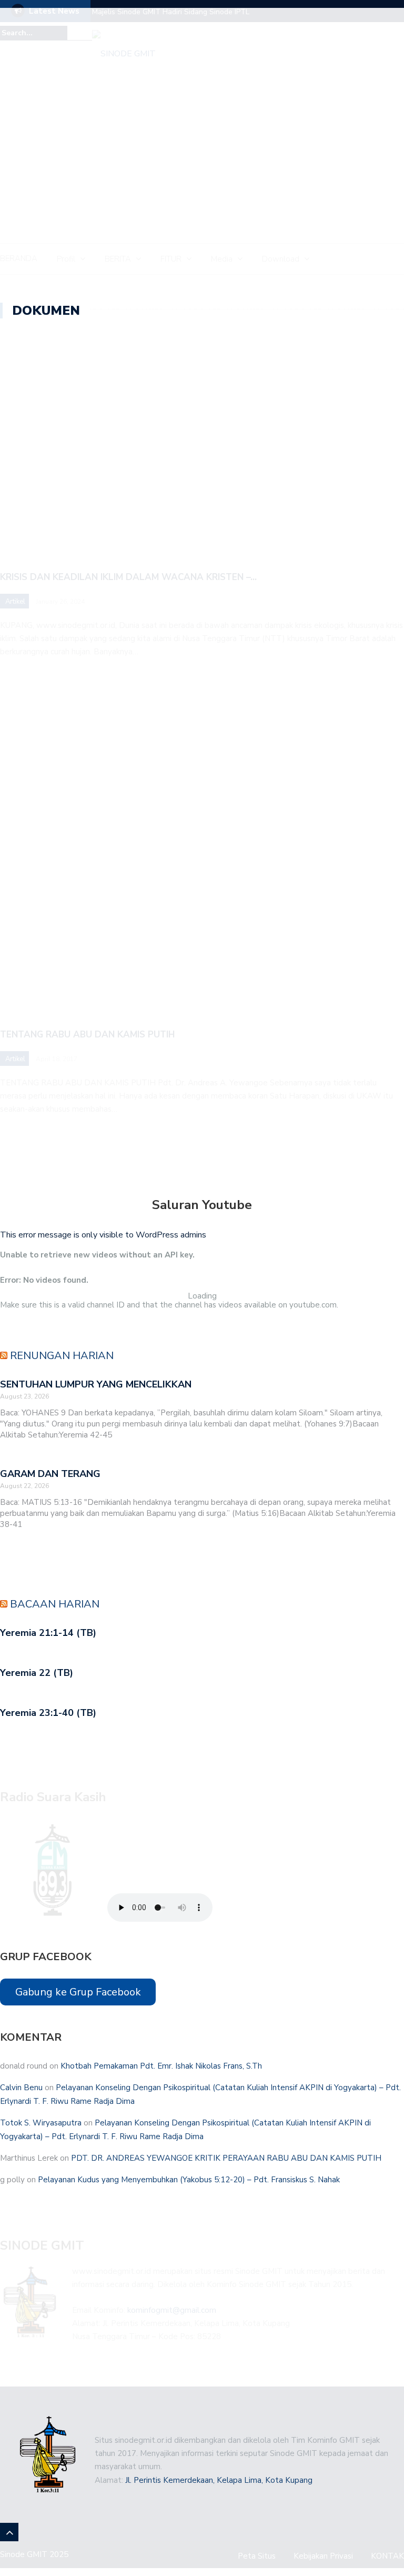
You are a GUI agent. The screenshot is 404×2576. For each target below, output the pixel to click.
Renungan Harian (62, 1356)
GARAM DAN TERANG (50, 1474)
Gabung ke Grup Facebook (78, 1992)
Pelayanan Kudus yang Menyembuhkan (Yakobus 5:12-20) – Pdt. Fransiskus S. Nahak (189, 2180)
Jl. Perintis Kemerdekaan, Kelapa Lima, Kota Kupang (219, 2480)
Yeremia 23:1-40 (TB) (48, 1713)
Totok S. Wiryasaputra (41, 2123)
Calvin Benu (21, 2088)
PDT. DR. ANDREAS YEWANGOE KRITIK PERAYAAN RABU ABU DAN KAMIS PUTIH (226, 2158)
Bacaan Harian (55, 1604)
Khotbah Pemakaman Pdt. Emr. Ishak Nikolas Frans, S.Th (161, 2066)
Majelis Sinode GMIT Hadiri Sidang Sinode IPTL (171, 12)
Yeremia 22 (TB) (37, 1673)
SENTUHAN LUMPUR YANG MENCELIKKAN (96, 1384)
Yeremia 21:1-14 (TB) (48, 1633)
